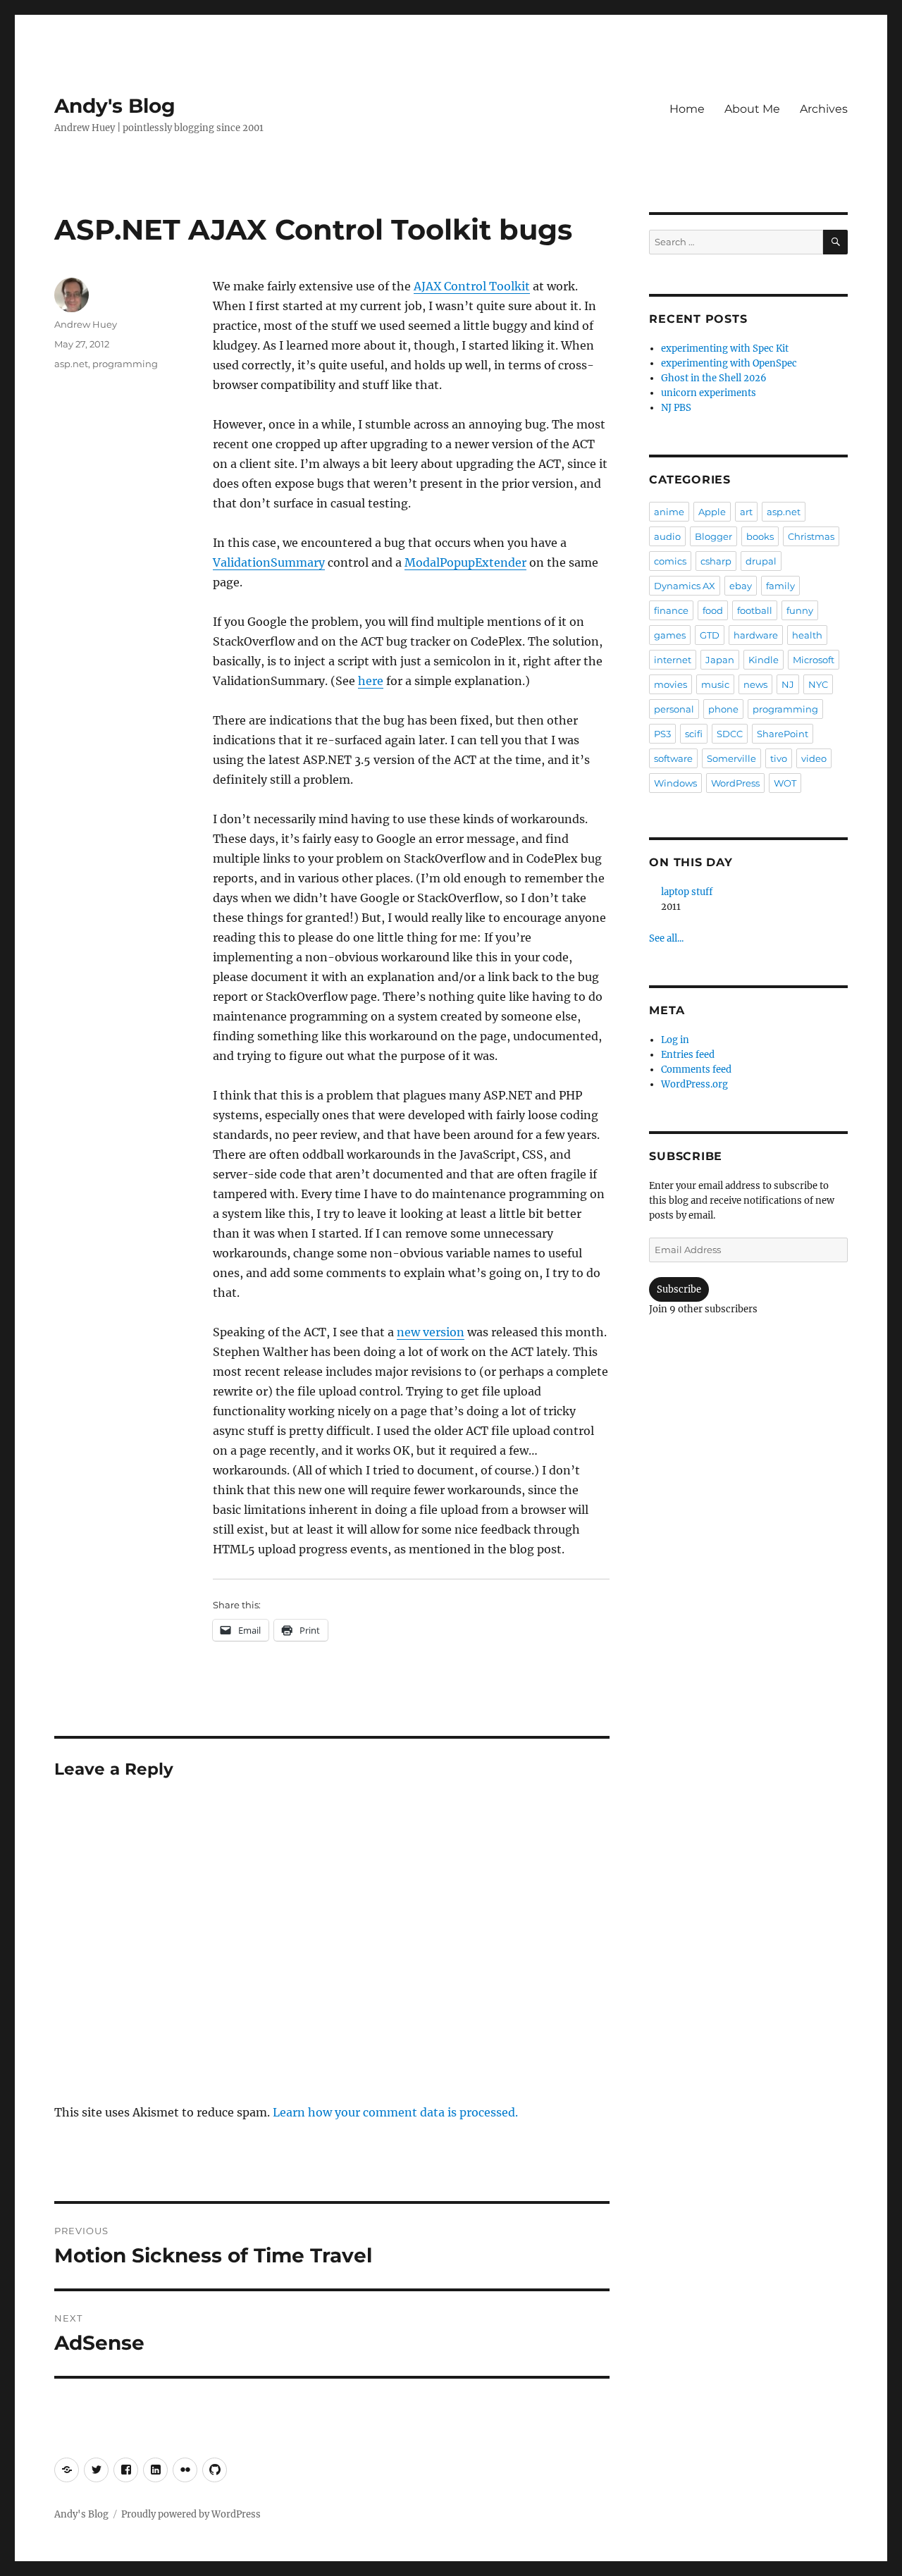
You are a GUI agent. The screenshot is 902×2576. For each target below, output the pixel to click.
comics (670, 561)
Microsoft (814, 660)
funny (800, 610)
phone (723, 709)
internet (673, 660)
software (673, 758)
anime (669, 512)
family (780, 586)
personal (674, 709)
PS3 (662, 734)
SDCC (730, 734)
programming (125, 364)
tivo (779, 758)
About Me (752, 109)
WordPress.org (694, 1084)
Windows (675, 783)
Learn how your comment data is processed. (395, 2112)
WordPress (735, 783)
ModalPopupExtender (465, 562)
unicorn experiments (709, 393)
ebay (741, 586)
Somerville (731, 758)
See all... (666, 938)
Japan (720, 660)
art (746, 512)
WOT (785, 783)
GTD (710, 635)
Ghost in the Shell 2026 (714, 378)
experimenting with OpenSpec (729, 363)
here (371, 681)
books (760, 536)
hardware (756, 635)
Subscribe (679, 1289)
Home (687, 109)
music (715, 684)
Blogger (713, 536)
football (755, 610)
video (814, 758)
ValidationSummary (269, 562)
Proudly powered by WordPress (191, 2514)
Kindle (764, 660)
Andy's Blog (115, 106)
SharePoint (783, 734)
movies (671, 684)
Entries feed (688, 1055)
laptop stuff (687, 892)
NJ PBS (676, 408)
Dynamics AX (685, 586)
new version (431, 1332)
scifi (694, 734)
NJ (788, 684)
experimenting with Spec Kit (725, 349)
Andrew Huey (86, 324)
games (670, 635)
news (755, 684)
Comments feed (696, 1070)
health (807, 635)
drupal (761, 561)
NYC (818, 684)
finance (671, 610)
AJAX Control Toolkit (472, 286)
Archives (824, 109)
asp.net (71, 364)
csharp (716, 561)
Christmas (811, 536)
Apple (712, 512)
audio (667, 536)
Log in (675, 1040)
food (713, 610)
